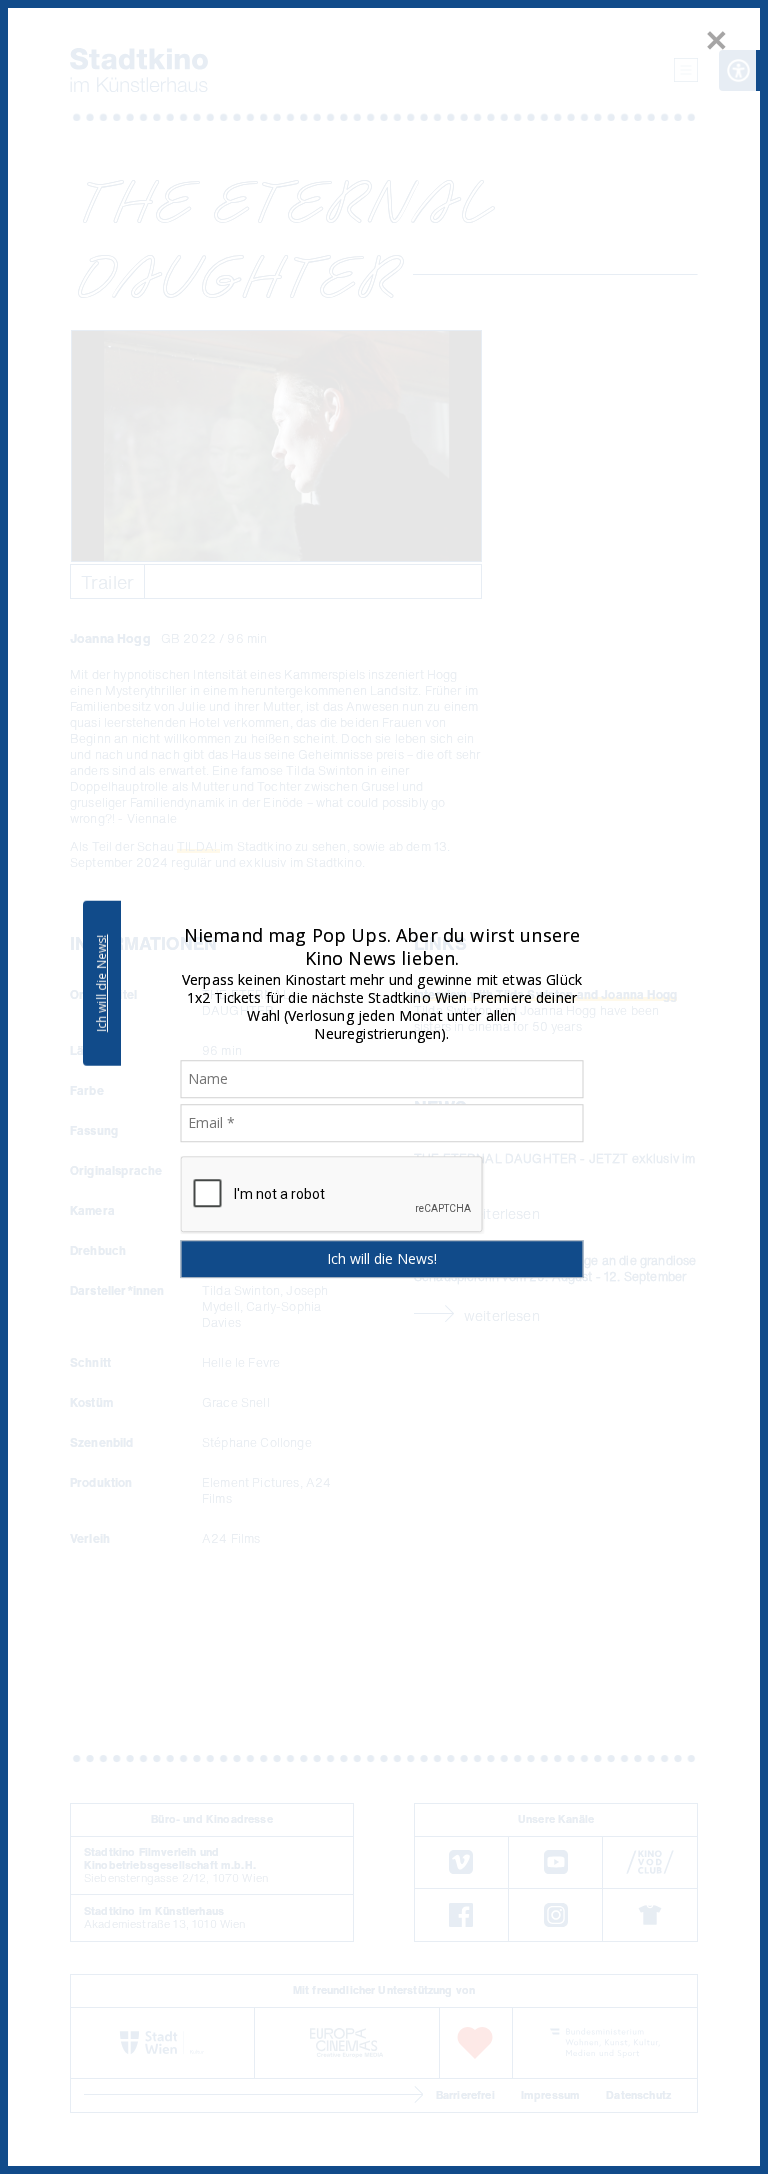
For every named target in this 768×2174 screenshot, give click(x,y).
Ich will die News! (101, 983)
